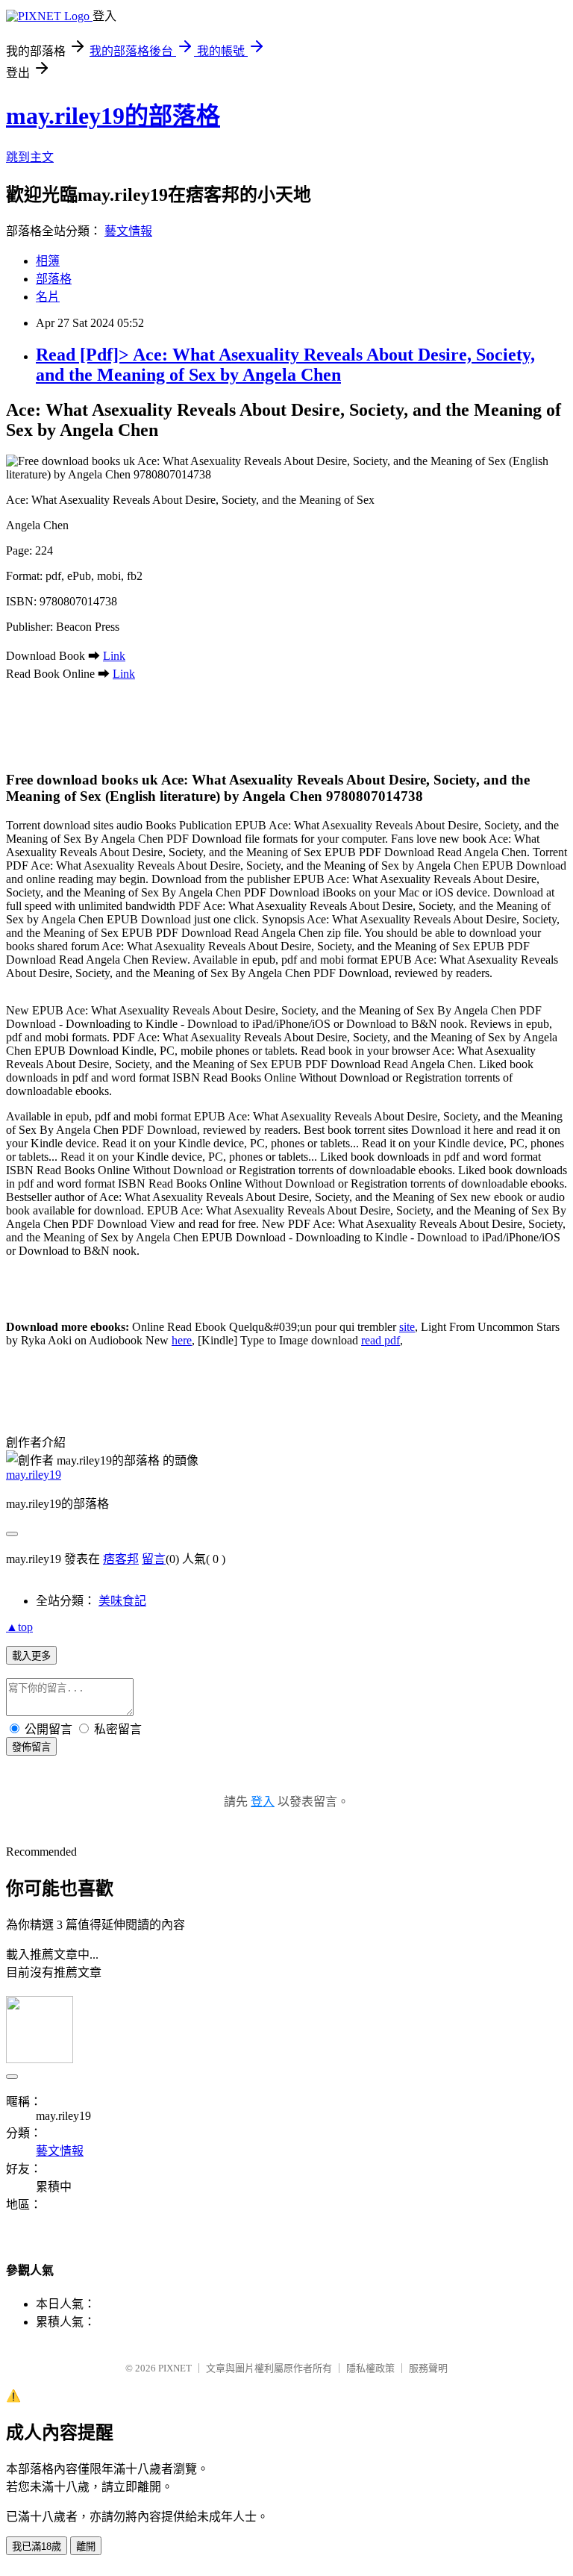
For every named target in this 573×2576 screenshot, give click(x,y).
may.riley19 (34, 1475)
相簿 (48, 261)
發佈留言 (31, 1747)
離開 (86, 2547)
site (407, 1327)
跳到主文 (30, 157)
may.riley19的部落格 (113, 116)
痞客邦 (121, 1559)
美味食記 (122, 1601)
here (182, 1340)
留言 (154, 1559)
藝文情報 (128, 231)
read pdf (381, 1340)
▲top (19, 1627)
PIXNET (175, 2368)
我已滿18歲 (37, 2547)
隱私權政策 (370, 2368)
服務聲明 (428, 2368)
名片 (48, 297)
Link (114, 656)
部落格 (54, 279)
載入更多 (31, 1656)
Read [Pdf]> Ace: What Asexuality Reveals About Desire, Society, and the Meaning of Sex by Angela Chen (285, 365)
